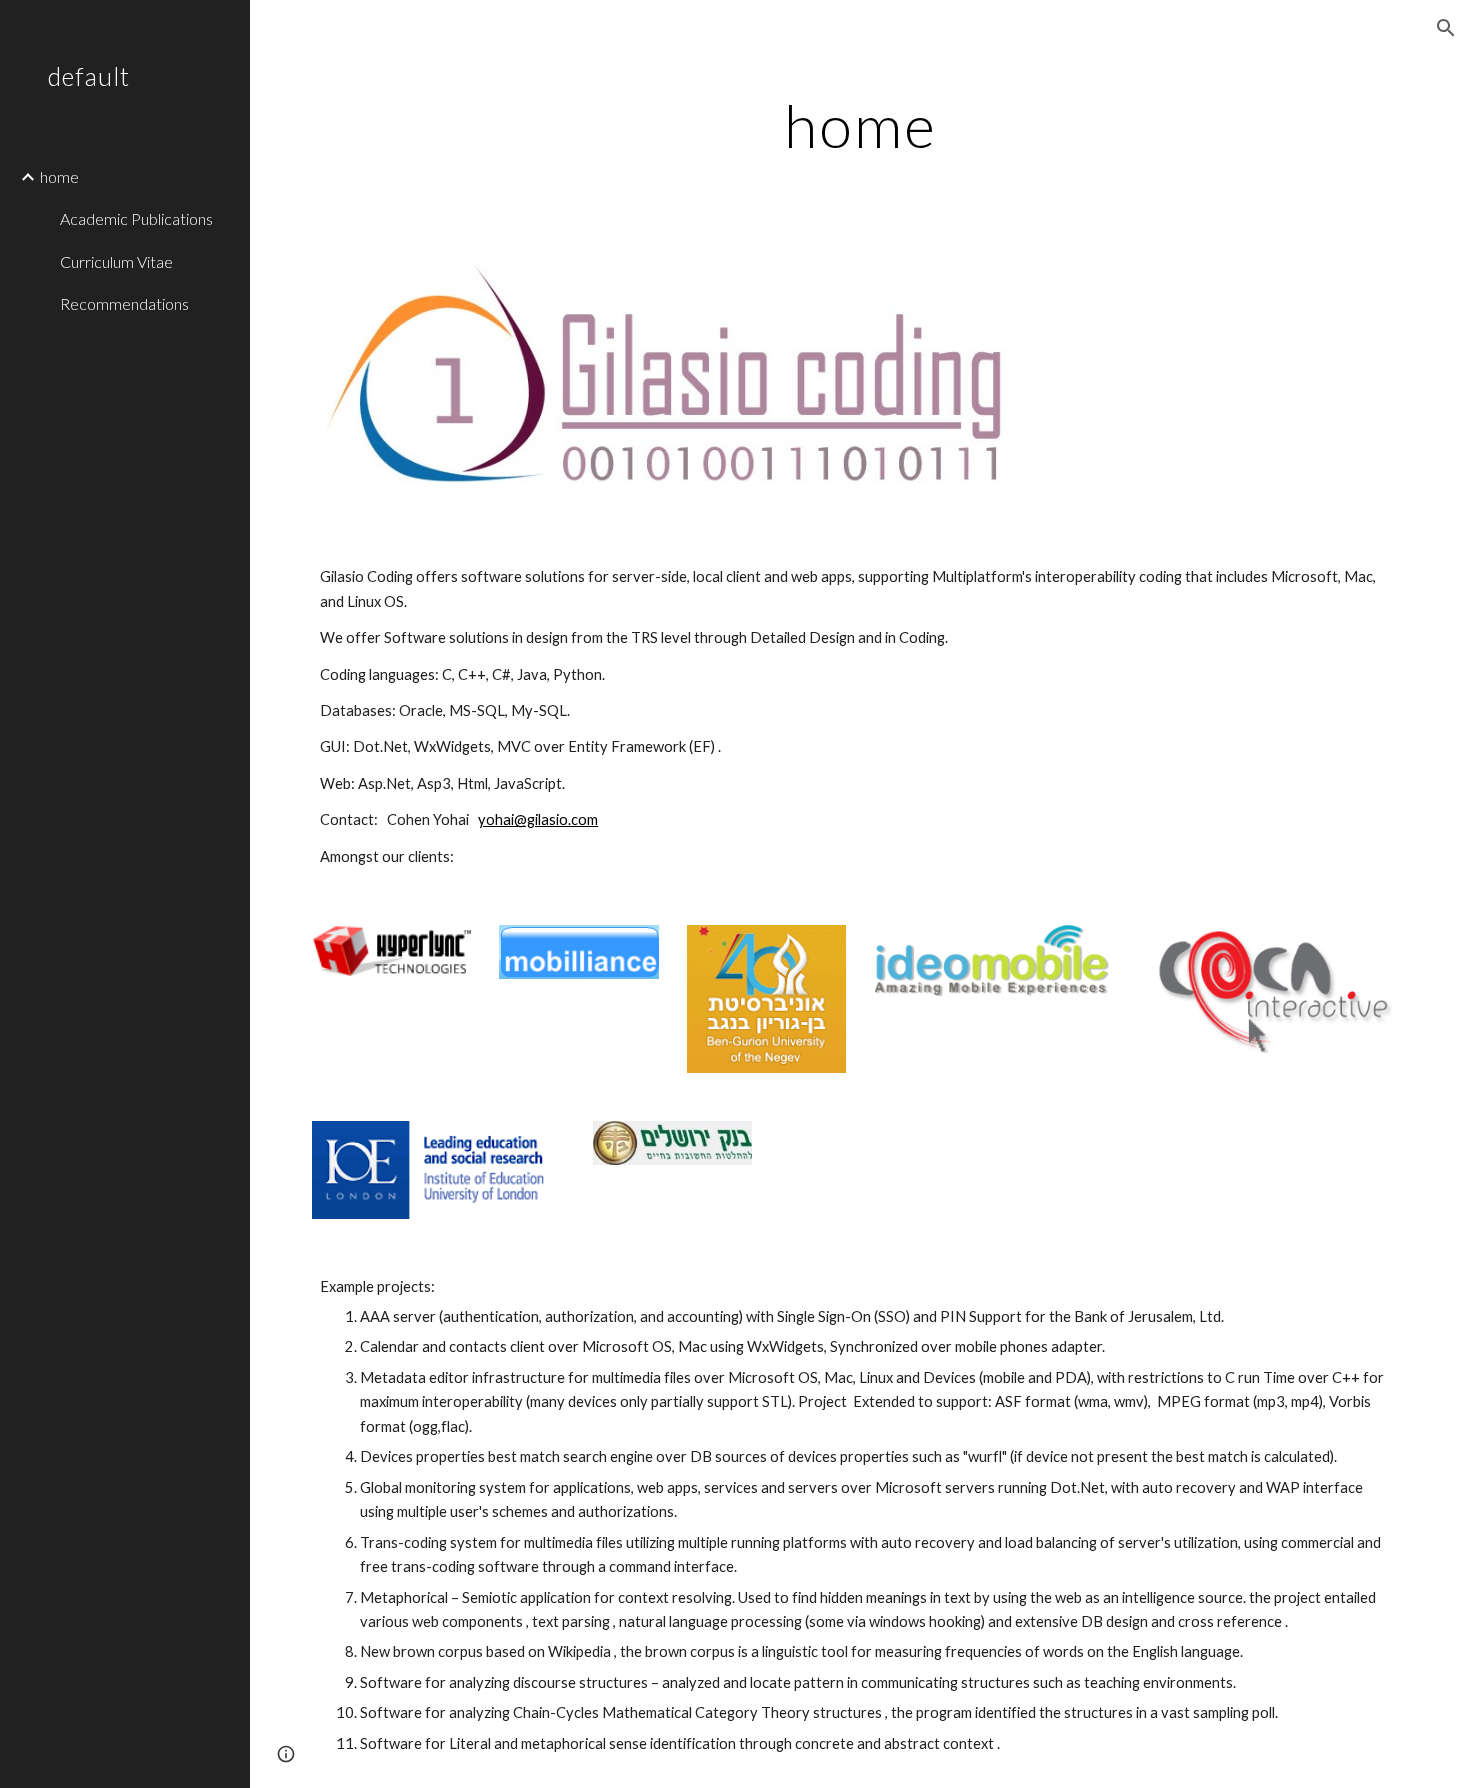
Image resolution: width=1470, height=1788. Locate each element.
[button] (1446, 28)
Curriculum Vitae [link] (116, 261)
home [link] (59, 176)
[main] (860, 125)
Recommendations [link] (124, 303)
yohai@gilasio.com (538, 819)
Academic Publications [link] (136, 218)
